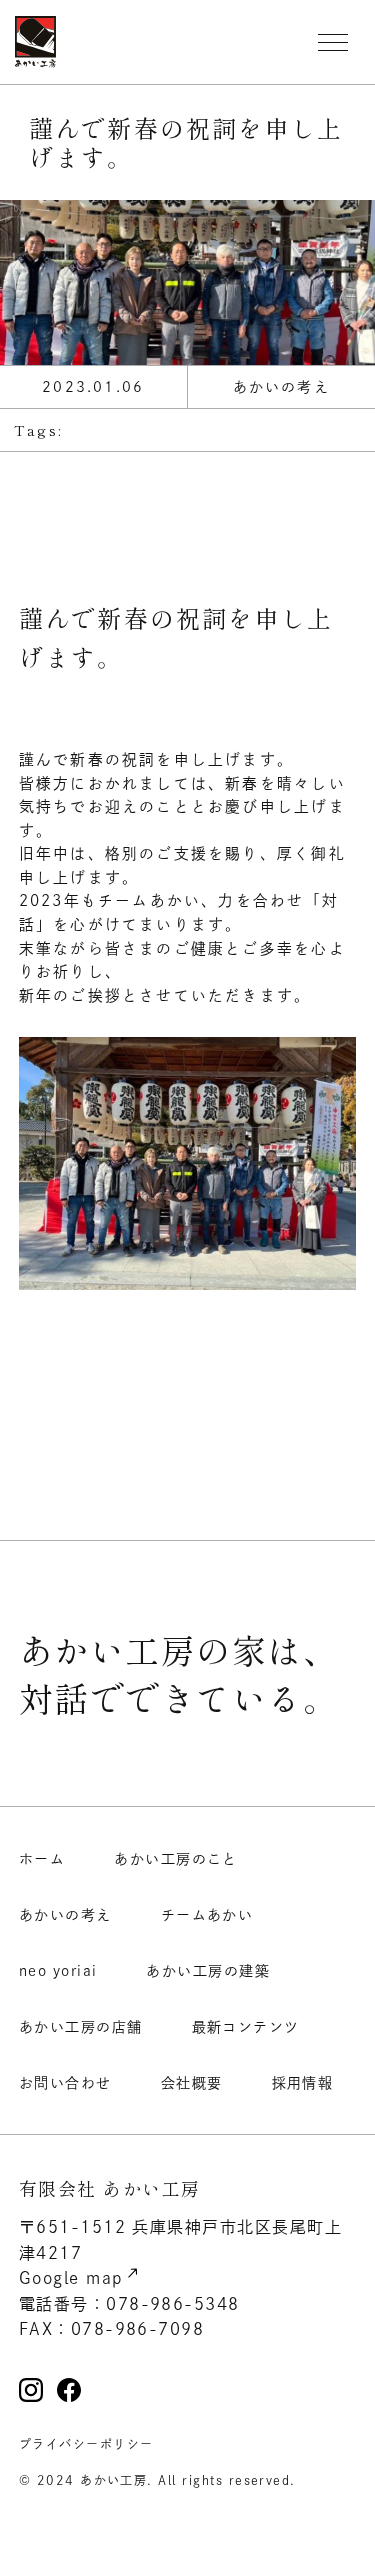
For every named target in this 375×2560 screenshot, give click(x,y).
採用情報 (303, 2083)
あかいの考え (65, 1915)
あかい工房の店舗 (81, 2027)
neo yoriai (58, 1971)
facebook (69, 2390)
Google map (71, 2278)
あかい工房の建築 (208, 1971)
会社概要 (192, 2083)
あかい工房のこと (176, 1859)
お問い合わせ (65, 2083)
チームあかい (207, 1915)
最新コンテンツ (246, 2027)
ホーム (42, 1859)
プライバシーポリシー (86, 2444)
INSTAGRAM (31, 2390)
